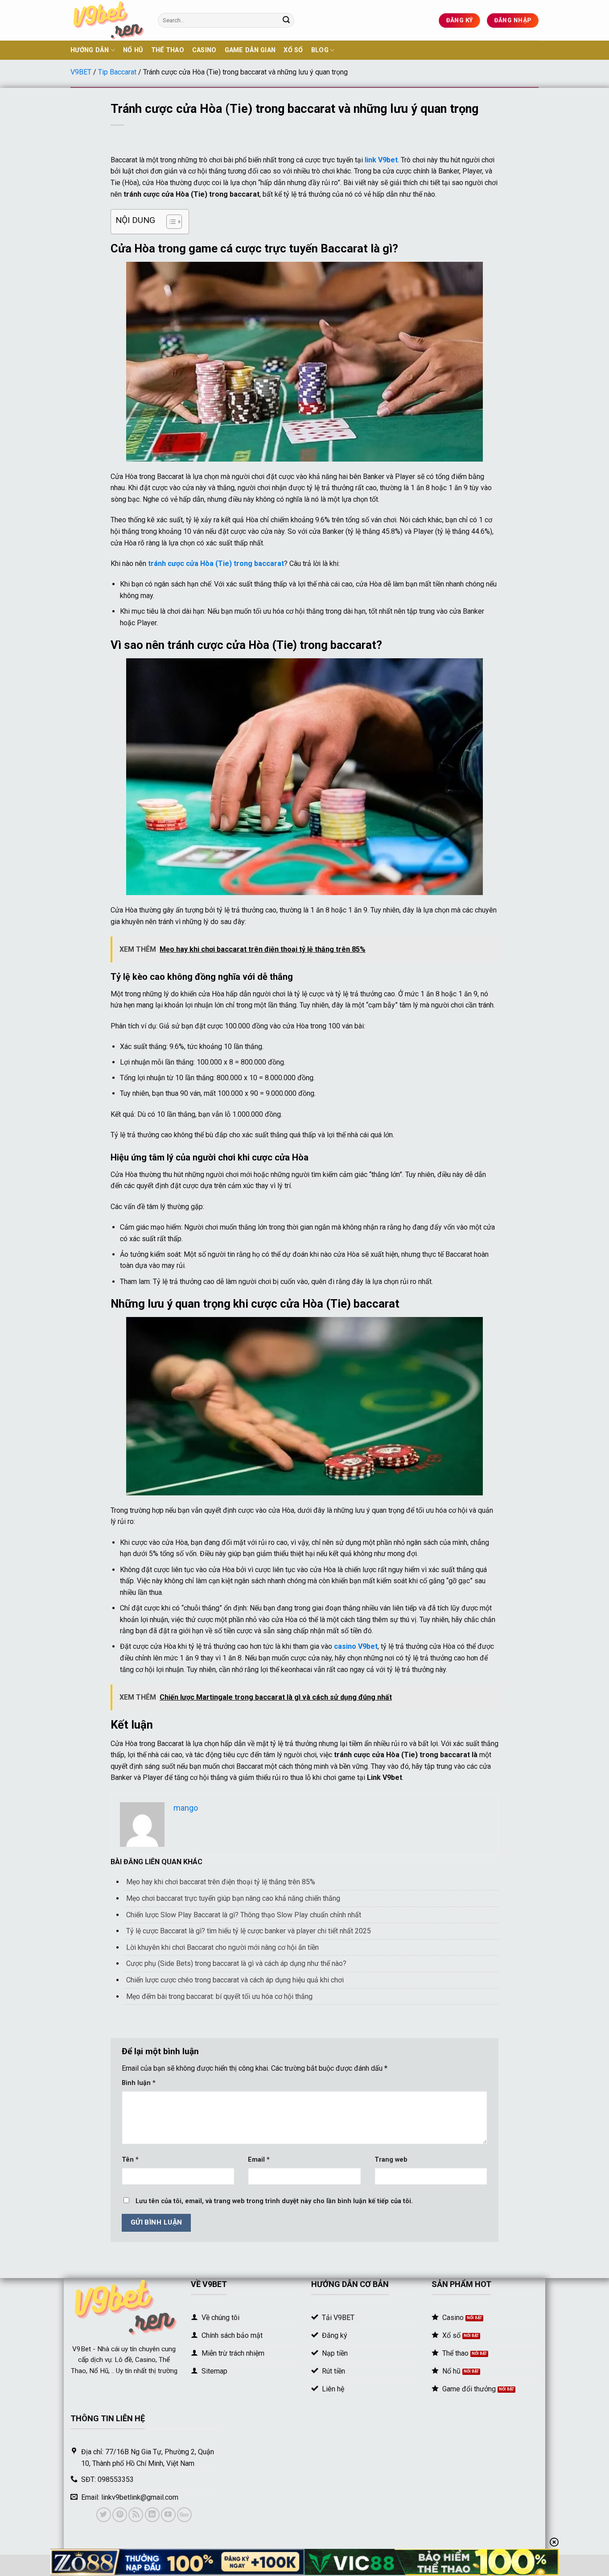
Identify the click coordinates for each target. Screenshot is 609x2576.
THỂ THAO (168, 50)
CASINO (204, 50)
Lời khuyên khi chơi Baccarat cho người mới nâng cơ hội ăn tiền (222, 1947)
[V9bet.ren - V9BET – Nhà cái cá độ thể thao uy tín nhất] (107, 20)
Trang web (391, 2160)
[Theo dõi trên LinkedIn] (152, 2515)
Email (259, 2160)
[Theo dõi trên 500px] (184, 2515)
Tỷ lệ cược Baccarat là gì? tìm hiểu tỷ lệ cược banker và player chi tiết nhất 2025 (249, 1931)
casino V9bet (356, 1646)
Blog (320, 50)
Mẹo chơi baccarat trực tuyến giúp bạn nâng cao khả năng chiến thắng (233, 1898)
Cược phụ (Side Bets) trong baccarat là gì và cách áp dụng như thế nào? (236, 1963)
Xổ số (293, 50)
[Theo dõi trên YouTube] (168, 2515)
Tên (130, 2160)
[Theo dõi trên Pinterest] (120, 2515)
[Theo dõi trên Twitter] (104, 2515)
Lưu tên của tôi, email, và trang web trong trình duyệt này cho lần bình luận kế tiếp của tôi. (274, 2201)
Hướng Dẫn (90, 50)
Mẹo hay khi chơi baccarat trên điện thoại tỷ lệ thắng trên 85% (221, 1882)
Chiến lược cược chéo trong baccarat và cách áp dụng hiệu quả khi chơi (235, 1980)
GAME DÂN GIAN (250, 50)
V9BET (81, 72)
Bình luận (139, 2083)
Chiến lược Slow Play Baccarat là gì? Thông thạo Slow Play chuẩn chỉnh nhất (244, 1915)
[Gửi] (286, 21)
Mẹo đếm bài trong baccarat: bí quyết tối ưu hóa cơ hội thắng (219, 1996)
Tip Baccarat (117, 72)
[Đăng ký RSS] (136, 2515)
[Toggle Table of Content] (170, 222)
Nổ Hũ (133, 50)
